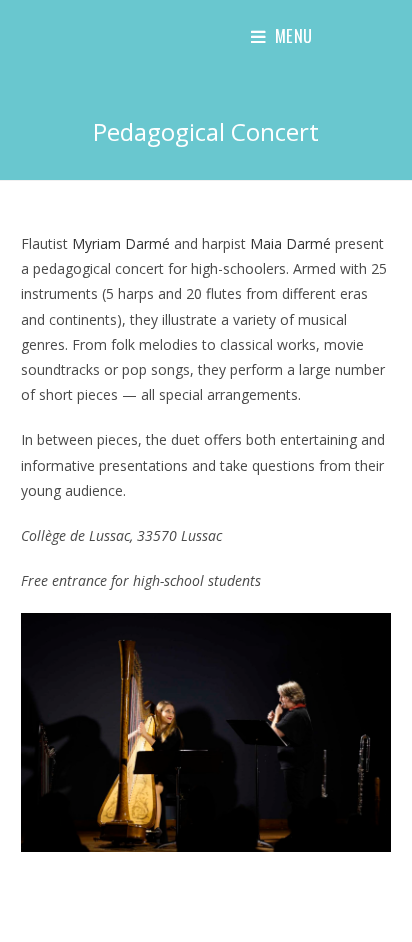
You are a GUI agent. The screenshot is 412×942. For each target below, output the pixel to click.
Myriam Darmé (121, 243)
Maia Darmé (290, 243)
